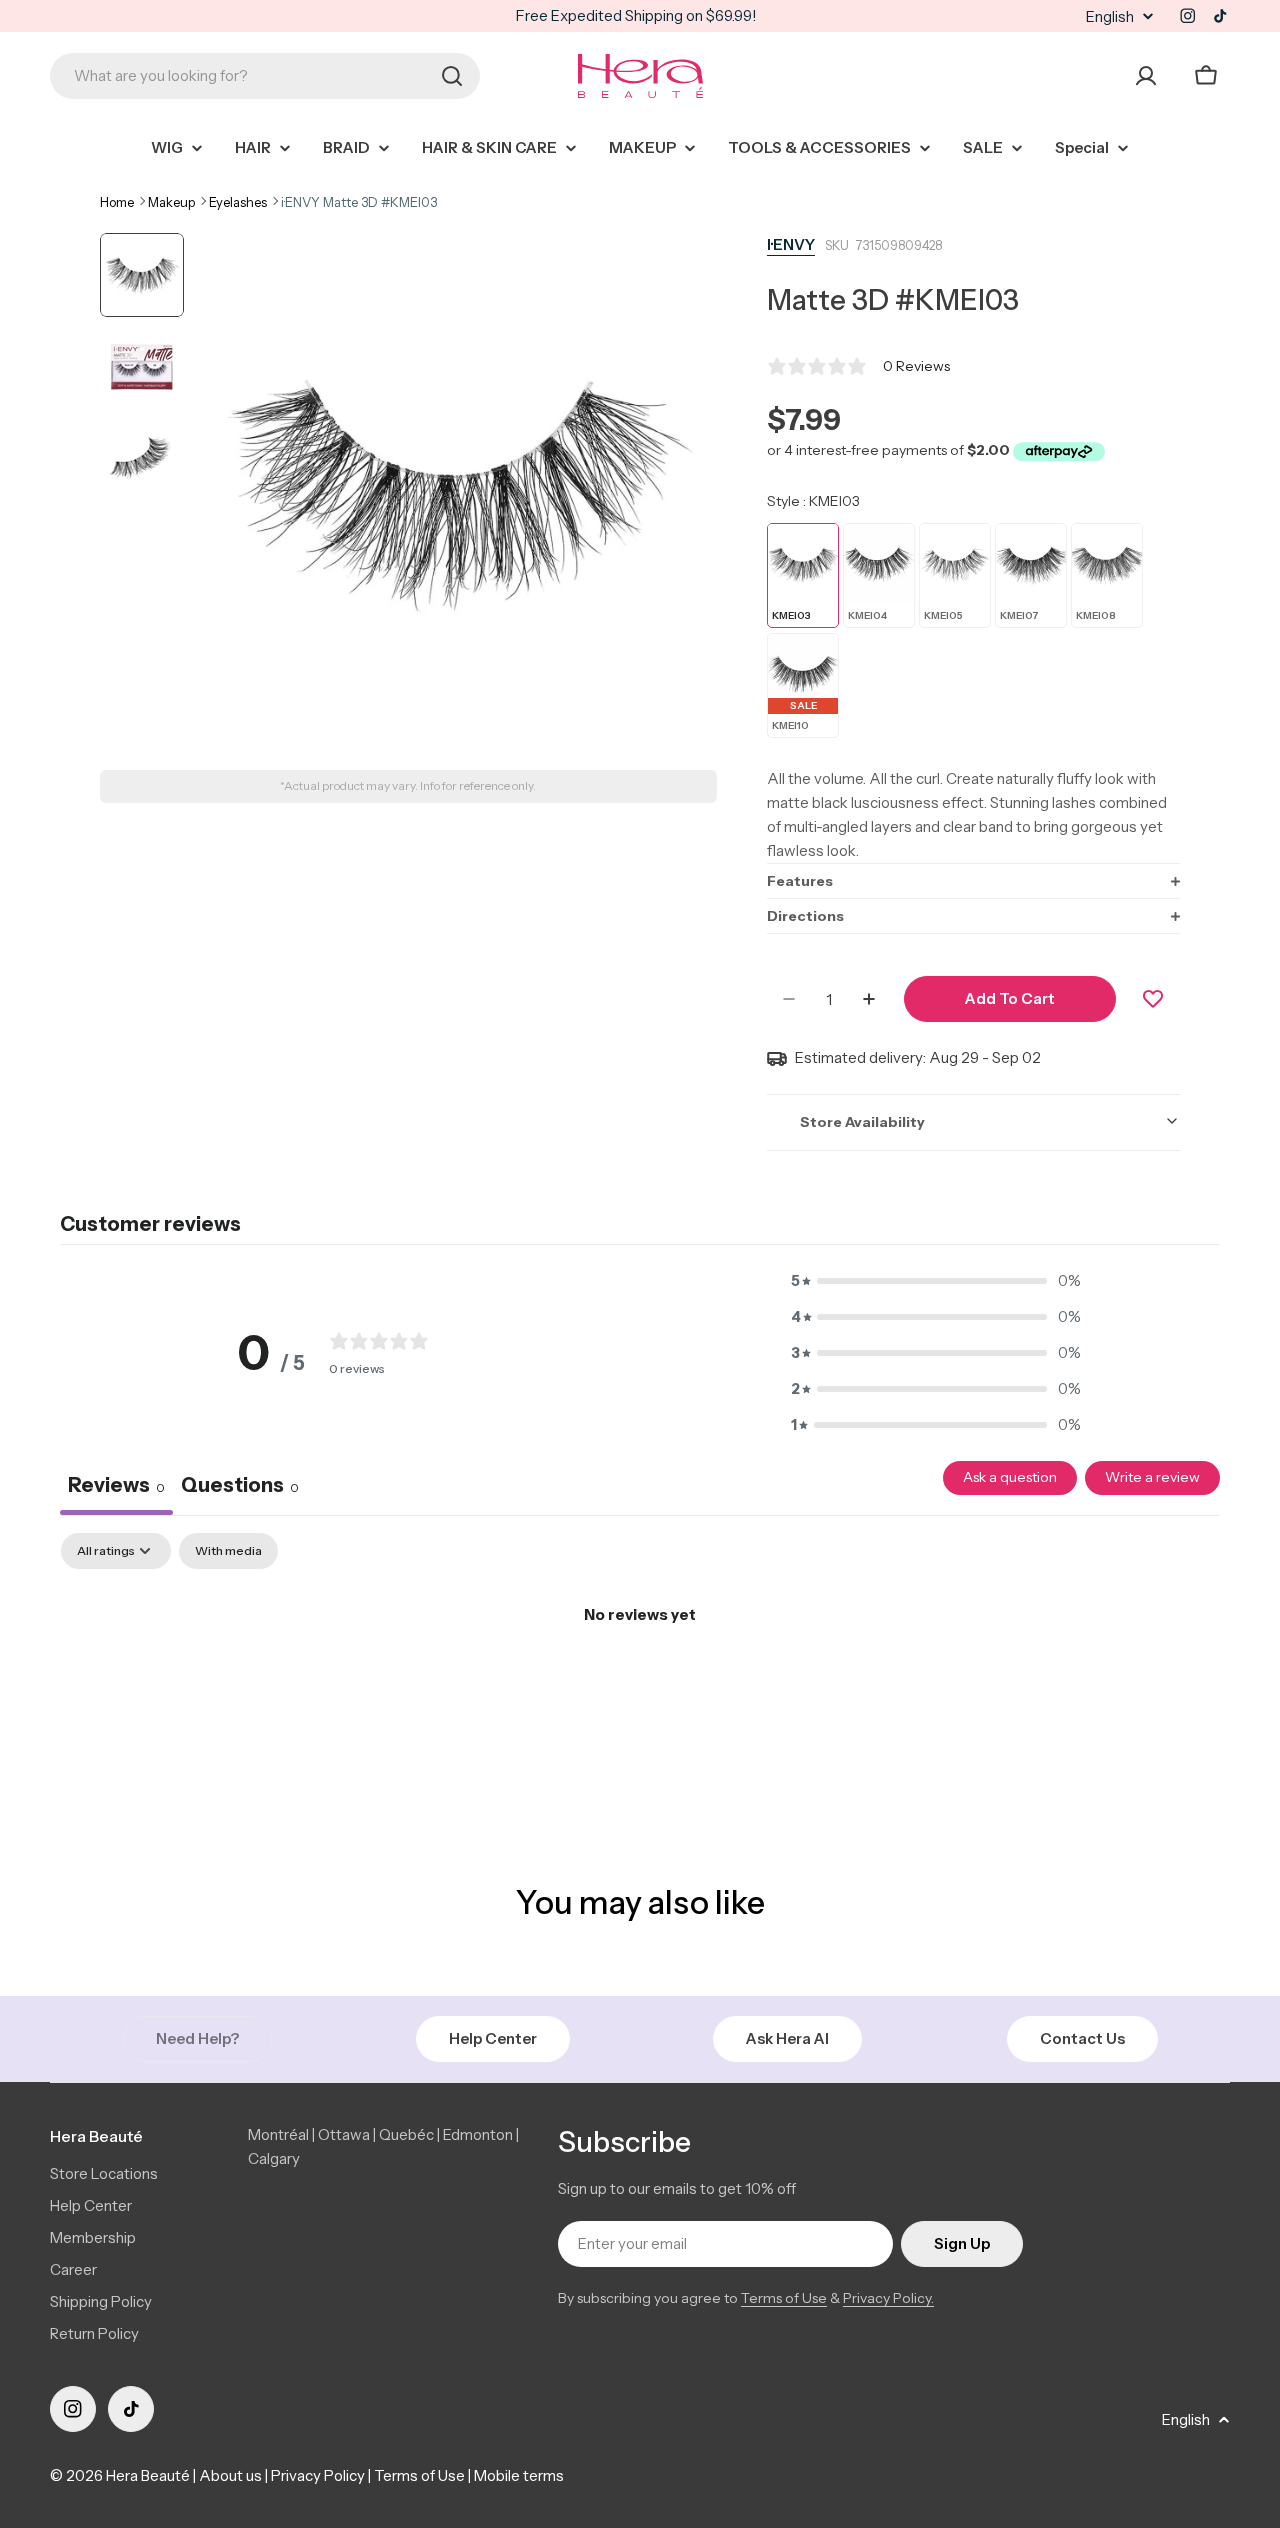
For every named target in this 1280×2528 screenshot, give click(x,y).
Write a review (1152, 1477)
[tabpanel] (640, 1682)
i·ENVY (791, 244)
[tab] (240, 1488)
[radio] (803, 575)
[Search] (452, 76)
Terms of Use (784, 2298)
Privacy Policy (318, 2475)
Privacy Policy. (888, 2298)
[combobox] (265, 76)
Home (117, 202)
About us (230, 2475)
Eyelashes (238, 202)
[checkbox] (228, 1551)
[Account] (1146, 76)
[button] (973, 880)
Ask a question (1010, 1477)
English (1110, 16)
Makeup (171, 202)
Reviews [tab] (116, 1485)
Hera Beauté (148, 2475)
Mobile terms (519, 2475)
